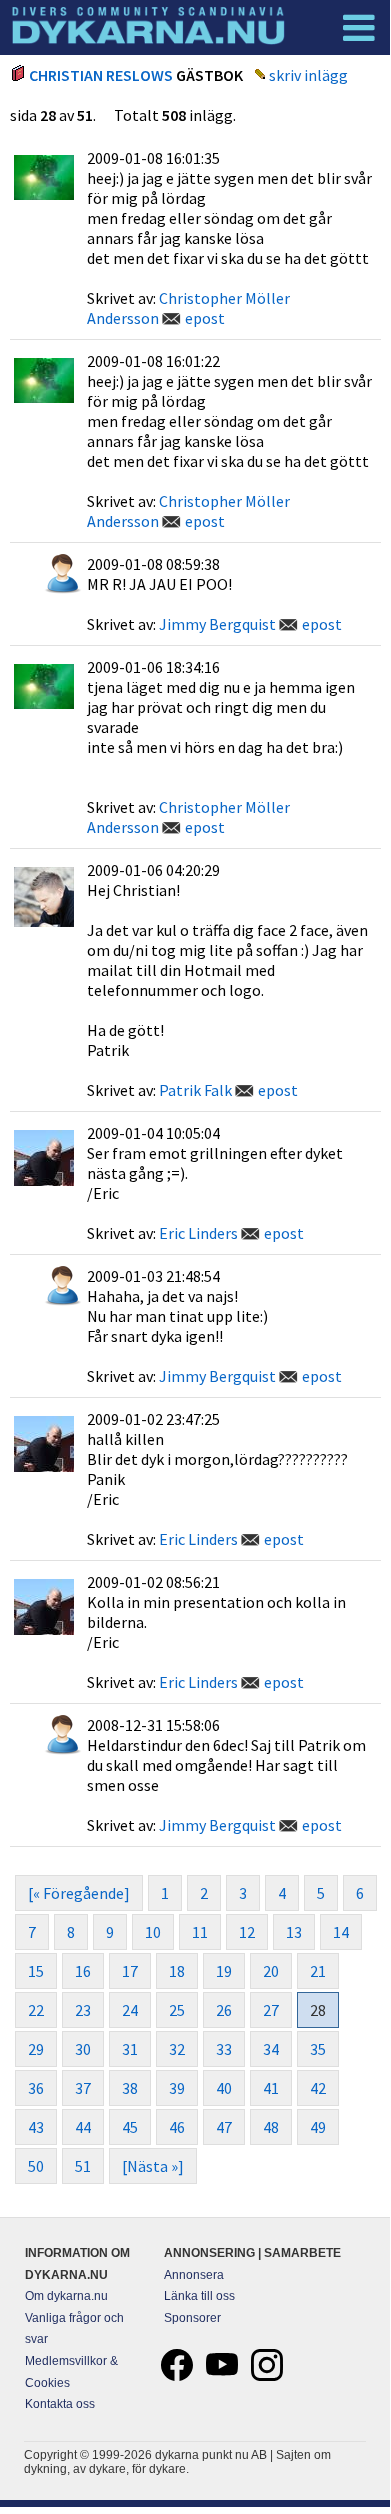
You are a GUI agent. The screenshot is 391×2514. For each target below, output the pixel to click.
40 (224, 2088)
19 (224, 1971)
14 (341, 1932)
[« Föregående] (79, 1893)
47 (224, 2127)
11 (200, 1932)
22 (36, 2010)
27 (271, 2010)
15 (36, 1971)
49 (318, 2127)
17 (130, 1971)
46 (177, 2127)
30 (83, 2049)
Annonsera (194, 2275)
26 (224, 2010)
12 (247, 1932)
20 (271, 1971)
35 (318, 2049)
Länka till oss (199, 2296)
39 (177, 2088)
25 (177, 2010)
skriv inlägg (308, 75)
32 (177, 2049)
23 (83, 2010)
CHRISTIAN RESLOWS (101, 75)
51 (83, 2166)
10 (153, 1932)
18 (177, 1971)
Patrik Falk (195, 1090)
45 (130, 2127)
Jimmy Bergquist (217, 624)
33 (224, 2049)
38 (130, 2088)
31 (130, 2049)
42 (318, 2088)
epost (205, 318)
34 (271, 2049)
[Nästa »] (153, 2166)
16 (83, 1971)
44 (83, 2127)
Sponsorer (192, 2318)
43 (36, 2127)
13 (294, 1932)
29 (36, 2049)
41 (271, 2088)
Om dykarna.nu (66, 2296)
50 (36, 2166)
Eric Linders (198, 1233)
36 (36, 2088)
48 (271, 2127)
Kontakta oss (60, 2404)
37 (83, 2088)
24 (130, 2010)
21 (318, 1971)
